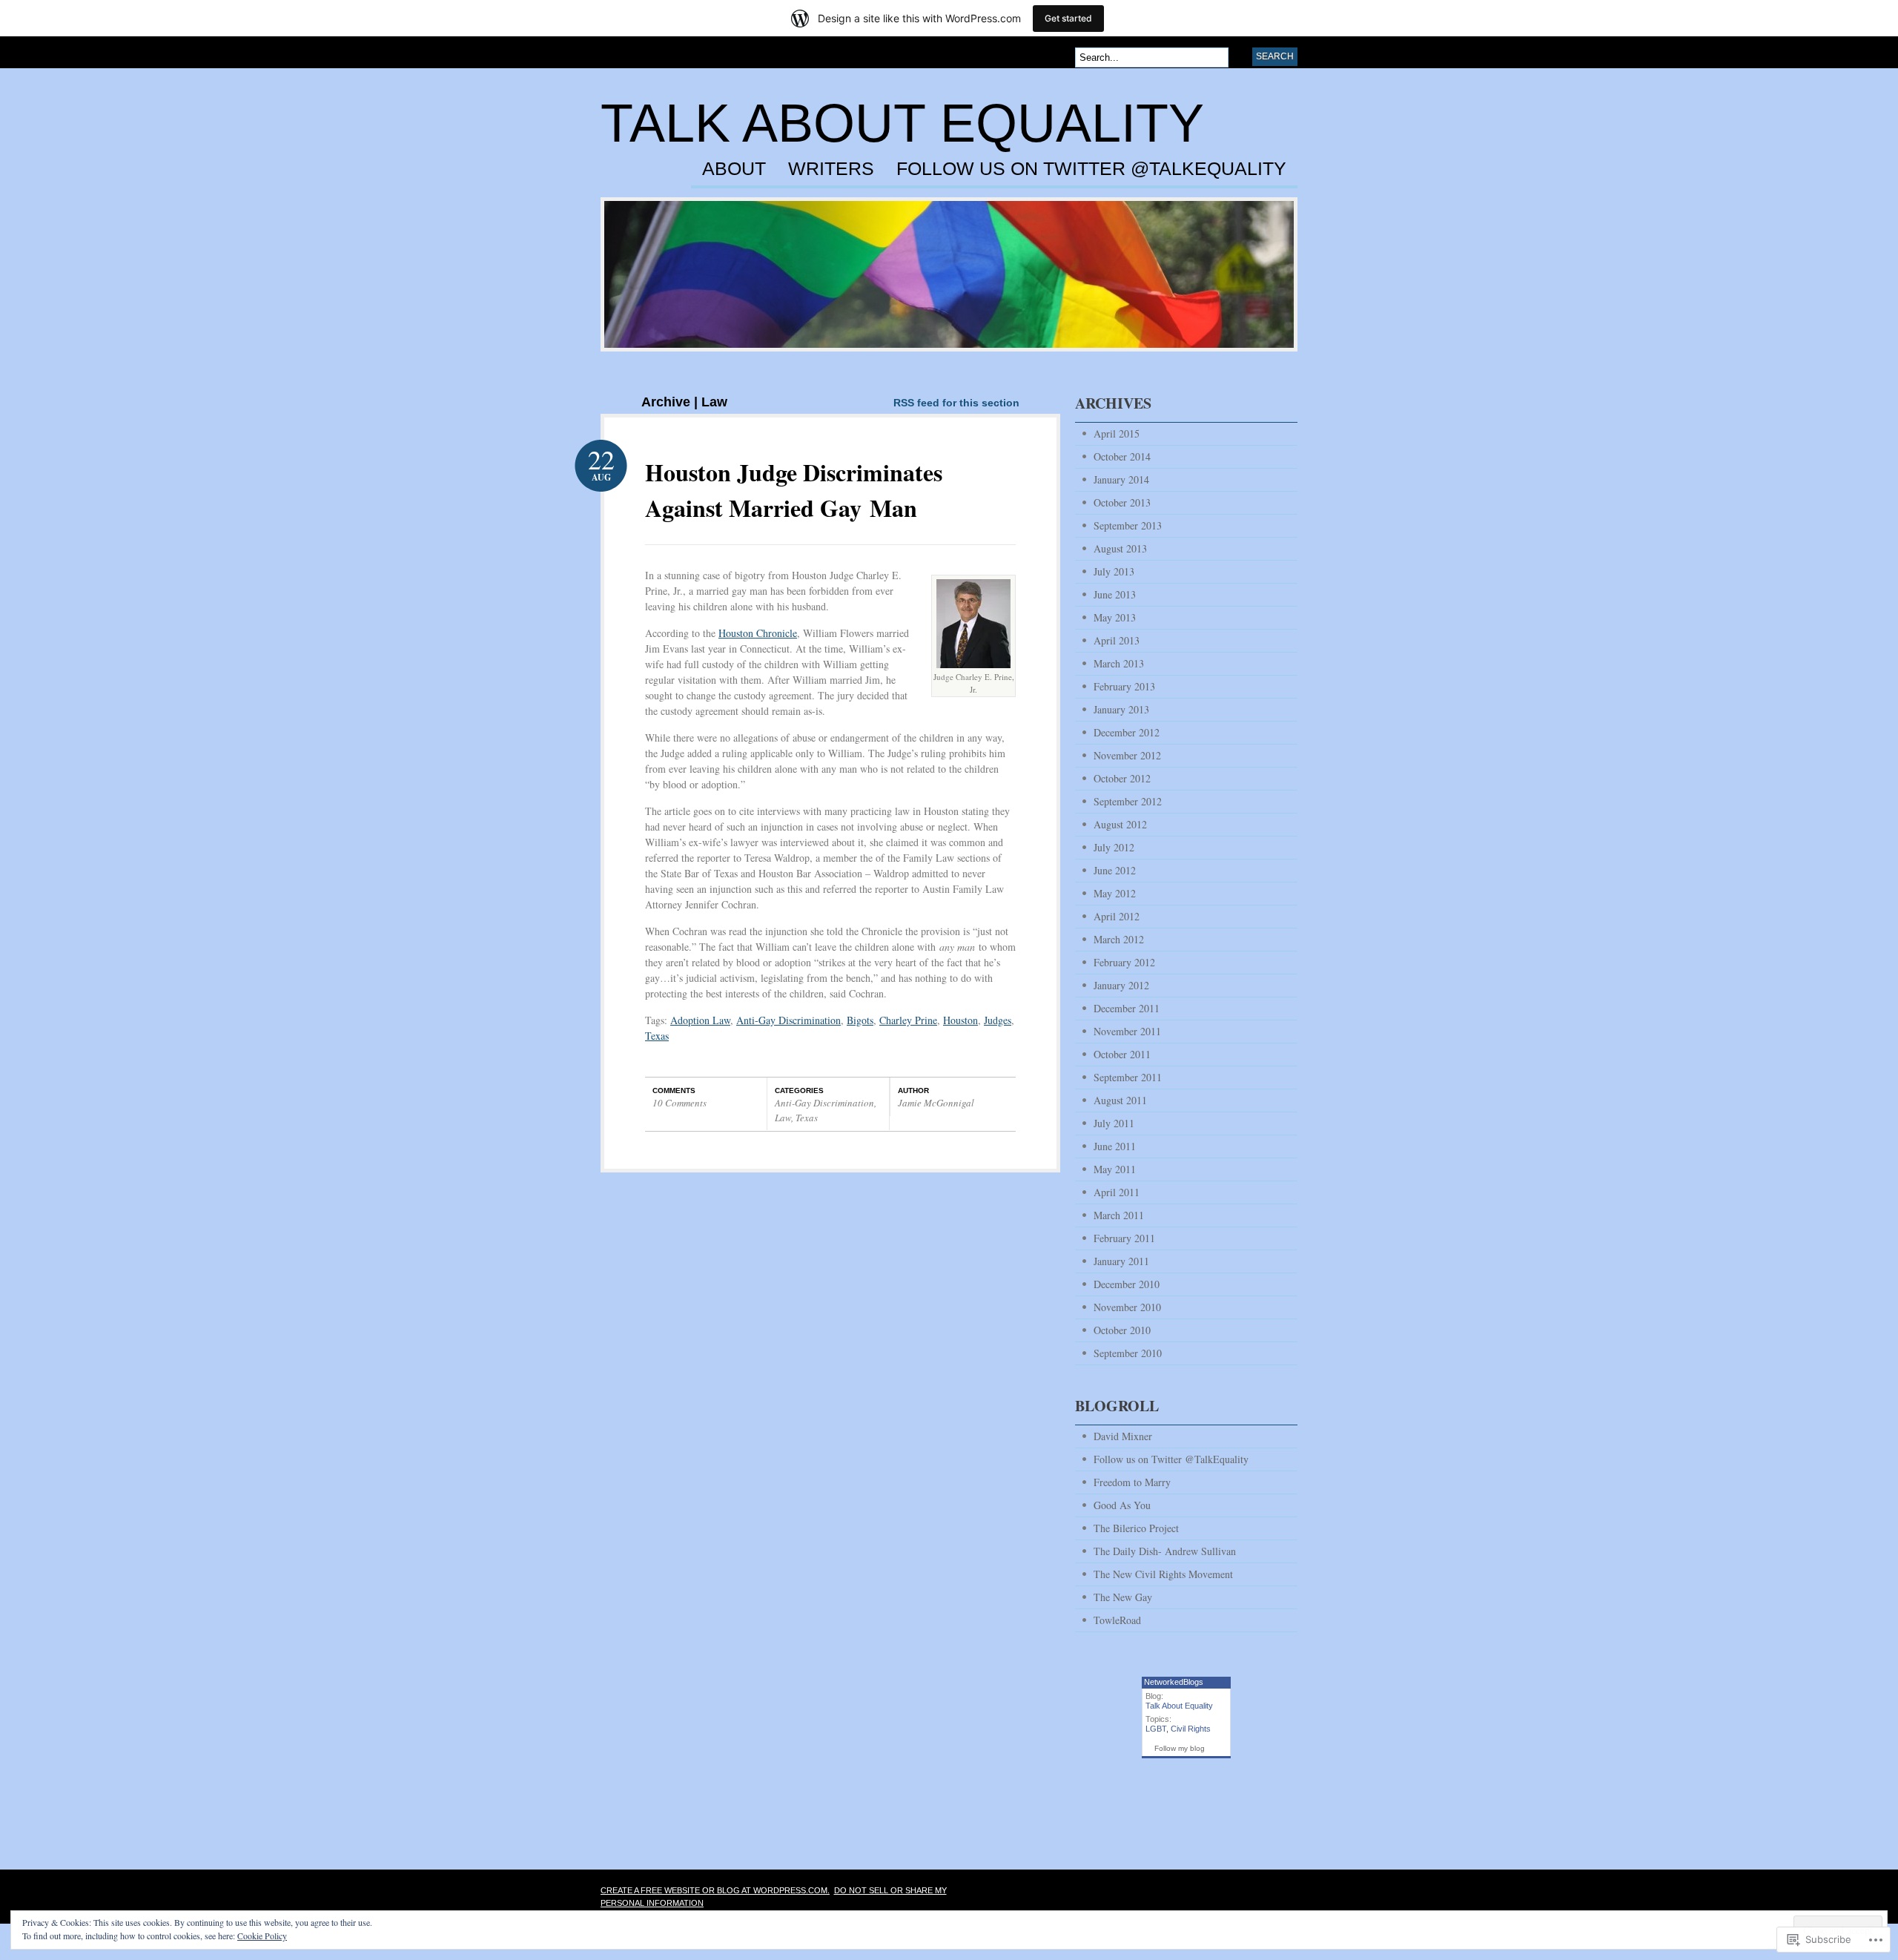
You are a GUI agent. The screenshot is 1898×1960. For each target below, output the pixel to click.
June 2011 (1115, 1146)
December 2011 (1127, 1008)
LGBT (1156, 1729)
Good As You (1122, 1505)
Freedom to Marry (1132, 1482)
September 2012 (1128, 801)
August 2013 (1120, 548)
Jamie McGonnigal (936, 1103)
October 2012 (1122, 778)
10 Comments (679, 1103)
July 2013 (1114, 571)
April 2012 (1117, 916)
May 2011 (1115, 1169)
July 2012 (1114, 847)
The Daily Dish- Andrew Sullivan (1165, 1551)
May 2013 (1115, 617)
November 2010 (1127, 1307)
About (734, 169)
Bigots (860, 1020)
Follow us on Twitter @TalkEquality (1091, 169)
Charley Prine (908, 1020)
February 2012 (1124, 962)
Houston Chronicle (758, 633)
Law (783, 1118)
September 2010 (1128, 1353)
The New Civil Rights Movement (1163, 1574)
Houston (960, 1020)
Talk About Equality (902, 123)
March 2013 (1119, 663)
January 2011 (1121, 1261)
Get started (1068, 18)
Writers (831, 169)
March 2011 (1119, 1215)
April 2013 (1117, 640)
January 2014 (1121, 479)
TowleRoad (1117, 1620)
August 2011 (1120, 1100)
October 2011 (1122, 1054)
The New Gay (1123, 1597)
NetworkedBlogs (1174, 1682)
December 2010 (1127, 1284)
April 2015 (1117, 433)
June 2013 (1115, 594)
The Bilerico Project (1136, 1528)
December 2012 (1127, 732)
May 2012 (1115, 893)
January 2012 (1121, 985)
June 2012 (1115, 870)
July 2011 (1114, 1123)
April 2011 (1117, 1192)
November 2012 (1127, 755)
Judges (998, 1020)
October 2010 (1122, 1330)
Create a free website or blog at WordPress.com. (715, 1890)
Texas (657, 1036)
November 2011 (1127, 1031)
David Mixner (1123, 1436)
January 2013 (1121, 709)
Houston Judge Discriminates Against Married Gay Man (794, 490)
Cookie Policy (262, 1936)
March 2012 (1119, 939)
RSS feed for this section (956, 403)
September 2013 (1128, 525)
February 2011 (1124, 1238)
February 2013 (1124, 686)
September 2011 (1128, 1077)
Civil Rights (1191, 1729)
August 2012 (1120, 824)
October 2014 (1122, 456)
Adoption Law (700, 1020)
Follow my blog (1180, 1748)
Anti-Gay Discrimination (788, 1020)
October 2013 (1122, 502)
